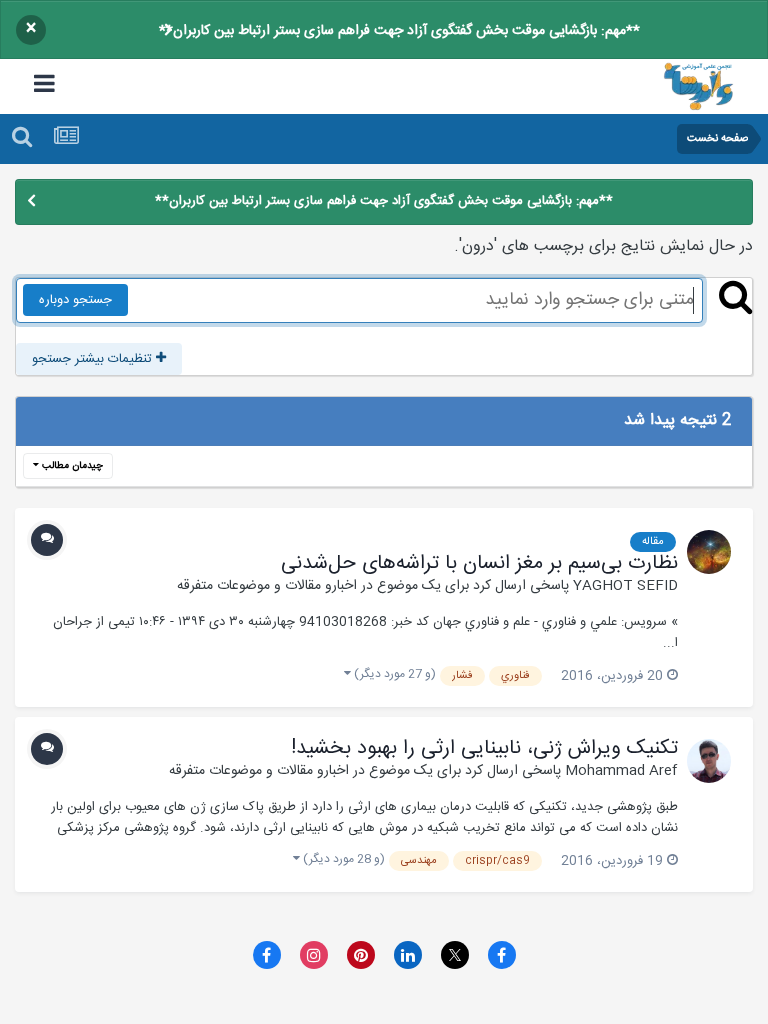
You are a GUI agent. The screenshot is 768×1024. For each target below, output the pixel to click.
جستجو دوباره (75, 300)
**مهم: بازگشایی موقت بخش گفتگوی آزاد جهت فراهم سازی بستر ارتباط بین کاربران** (399, 31)
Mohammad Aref (621, 771)
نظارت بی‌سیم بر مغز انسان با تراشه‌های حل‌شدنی (479, 564)
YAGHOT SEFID (625, 586)
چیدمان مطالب (71, 466)
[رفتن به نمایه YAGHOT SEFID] (709, 552)
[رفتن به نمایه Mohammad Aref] (709, 761)
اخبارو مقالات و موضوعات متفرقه (267, 586)
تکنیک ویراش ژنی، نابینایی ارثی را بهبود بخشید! (484, 749)
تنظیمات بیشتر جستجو (94, 359)
